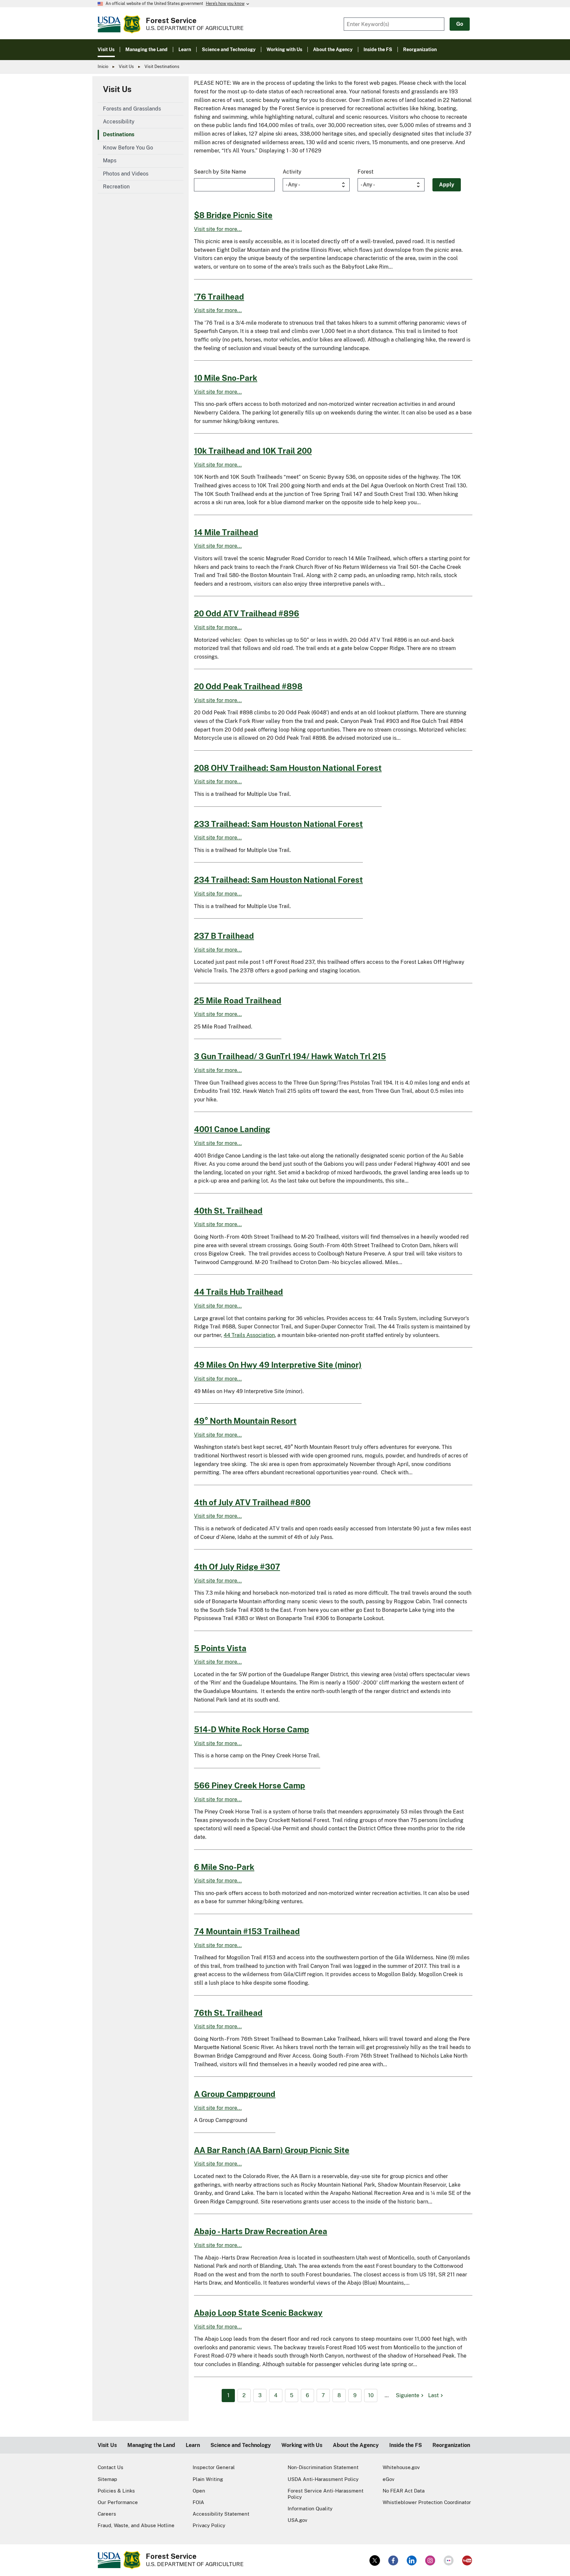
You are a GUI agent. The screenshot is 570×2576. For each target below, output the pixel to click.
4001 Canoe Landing (232, 1129)
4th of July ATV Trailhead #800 (252, 1502)
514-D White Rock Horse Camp (252, 1729)
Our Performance (118, 2502)
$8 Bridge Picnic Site (233, 215)
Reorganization (451, 2445)
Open (199, 2491)
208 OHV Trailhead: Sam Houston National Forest (288, 768)
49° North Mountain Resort (245, 1421)
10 (371, 2395)
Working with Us (302, 2445)
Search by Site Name (220, 172)
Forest (365, 172)
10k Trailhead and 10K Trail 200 (253, 451)
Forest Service (171, 20)
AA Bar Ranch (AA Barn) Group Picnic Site (272, 2150)
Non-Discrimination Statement (323, 2467)
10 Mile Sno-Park (226, 378)
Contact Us (111, 2467)
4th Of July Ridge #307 (237, 1567)
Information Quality (310, 2509)
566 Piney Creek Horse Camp (250, 1785)
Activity (292, 172)
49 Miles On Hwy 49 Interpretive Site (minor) (278, 1365)
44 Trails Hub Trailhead (238, 1292)
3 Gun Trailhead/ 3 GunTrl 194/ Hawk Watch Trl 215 (290, 1056)
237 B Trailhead (224, 936)
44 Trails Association (249, 1335)
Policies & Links (116, 2491)
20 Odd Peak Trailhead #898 (248, 686)
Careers (107, 2514)
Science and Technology (241, 2445)
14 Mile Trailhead (226, 532)
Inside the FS (406, 2445)
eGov (389, 2479)
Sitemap (107, 2479)
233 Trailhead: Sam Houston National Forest (278, 824)
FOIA (198, 2502)
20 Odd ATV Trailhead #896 (247, 613)
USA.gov (298, 2520)
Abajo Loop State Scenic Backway (258, 2313)
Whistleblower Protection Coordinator (427, 2502)
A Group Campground (235, 2094)
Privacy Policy (209, 2525)
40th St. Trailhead (228, 1211)
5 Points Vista (220, 1648)
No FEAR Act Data (404, 2491)
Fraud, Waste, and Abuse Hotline (136, 2525)
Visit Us (126, 66)
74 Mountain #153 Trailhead (247, 1931)
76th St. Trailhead (228, 2013)
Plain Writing (208, 2479)
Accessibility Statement (221, 2514)
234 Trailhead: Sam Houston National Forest (278, 880)
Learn (193, 2445)
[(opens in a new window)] (375, 2560)
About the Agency (356, 2445)
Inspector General (214, 2467)
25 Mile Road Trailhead (238, 1000)
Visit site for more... (218, 229)
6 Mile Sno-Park (224, 1867)
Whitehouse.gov (401, 2467)
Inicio (103, 66)
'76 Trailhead (219, 297)
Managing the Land (151, 2445)
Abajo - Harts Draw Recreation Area (261, 2231)
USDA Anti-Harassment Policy (323, 2479)
